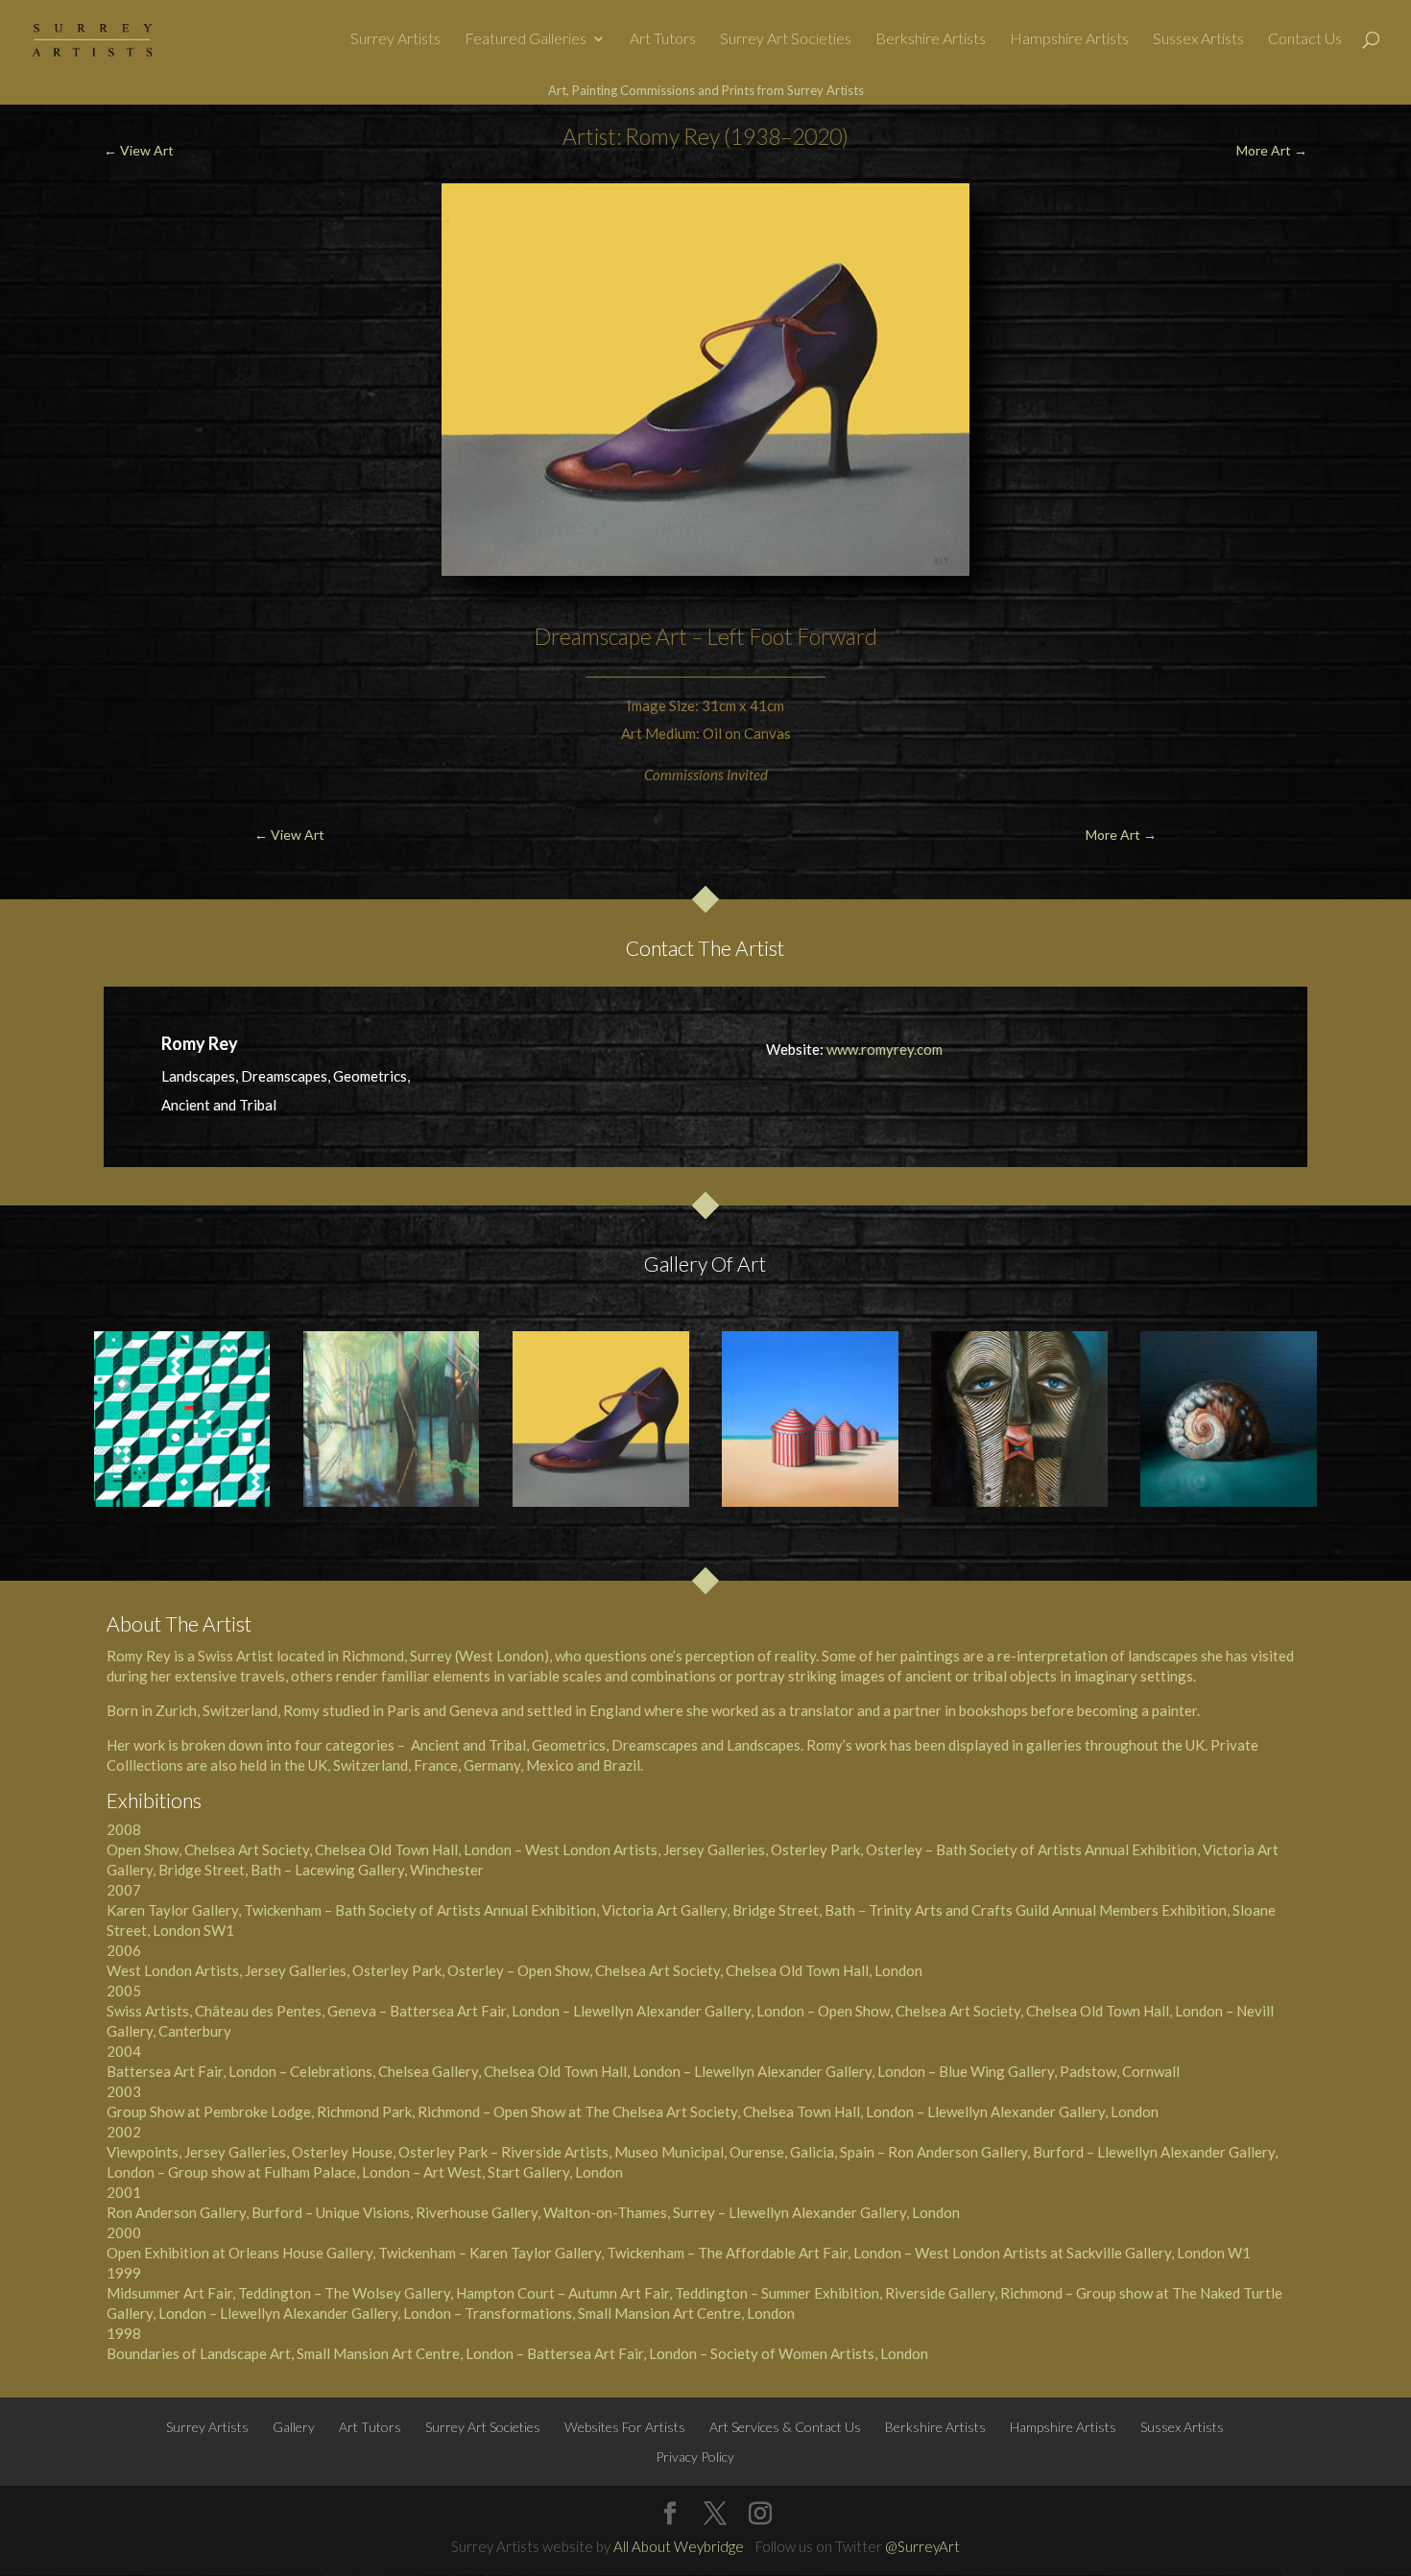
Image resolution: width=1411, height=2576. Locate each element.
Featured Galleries (526, 39)
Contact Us (1305, 39)
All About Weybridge (679, 2546)
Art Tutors (663, 39)
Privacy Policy (695, 2457)
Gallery (294, 2427)
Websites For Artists (625, 2427)
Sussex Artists (1198, 39)
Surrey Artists (395, 39)
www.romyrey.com (885, 1049)
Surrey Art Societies (786, 39)
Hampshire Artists (1069, 39)
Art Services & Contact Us (785, 2427)
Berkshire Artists (931, 39)
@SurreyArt (922, 2546)
